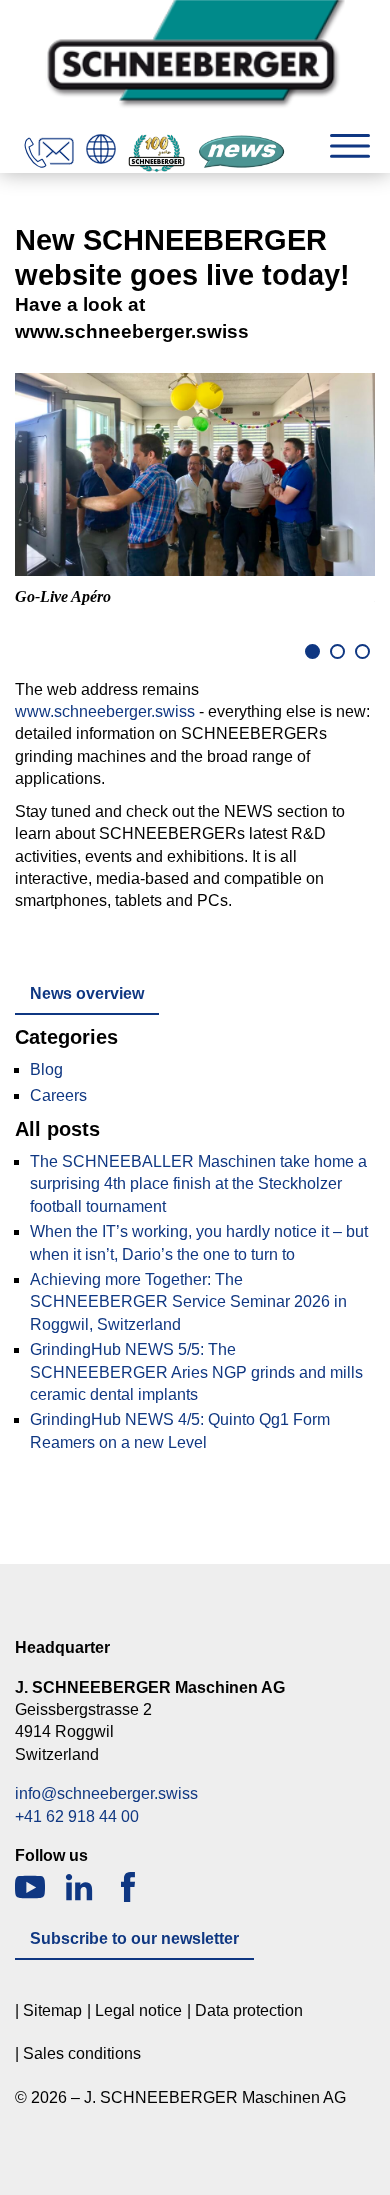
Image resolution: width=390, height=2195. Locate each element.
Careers (58, 1095)
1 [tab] (312, 651)
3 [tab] (362, 651)
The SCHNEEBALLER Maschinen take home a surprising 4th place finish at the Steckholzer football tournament (198, 1184)
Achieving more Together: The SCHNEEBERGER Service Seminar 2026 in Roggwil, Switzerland (188, 1302)
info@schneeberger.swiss (106, 1793)
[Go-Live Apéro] (195, 474)
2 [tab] (337, 651)
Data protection (249, 2010)
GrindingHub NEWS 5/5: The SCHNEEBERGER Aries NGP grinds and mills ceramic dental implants (196, 1372)
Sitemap (52, 2010)
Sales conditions (82, 2053)
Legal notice (138, 2010)
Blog (46, 1069)
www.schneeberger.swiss (105, 711)
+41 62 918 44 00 (77, 1816)
